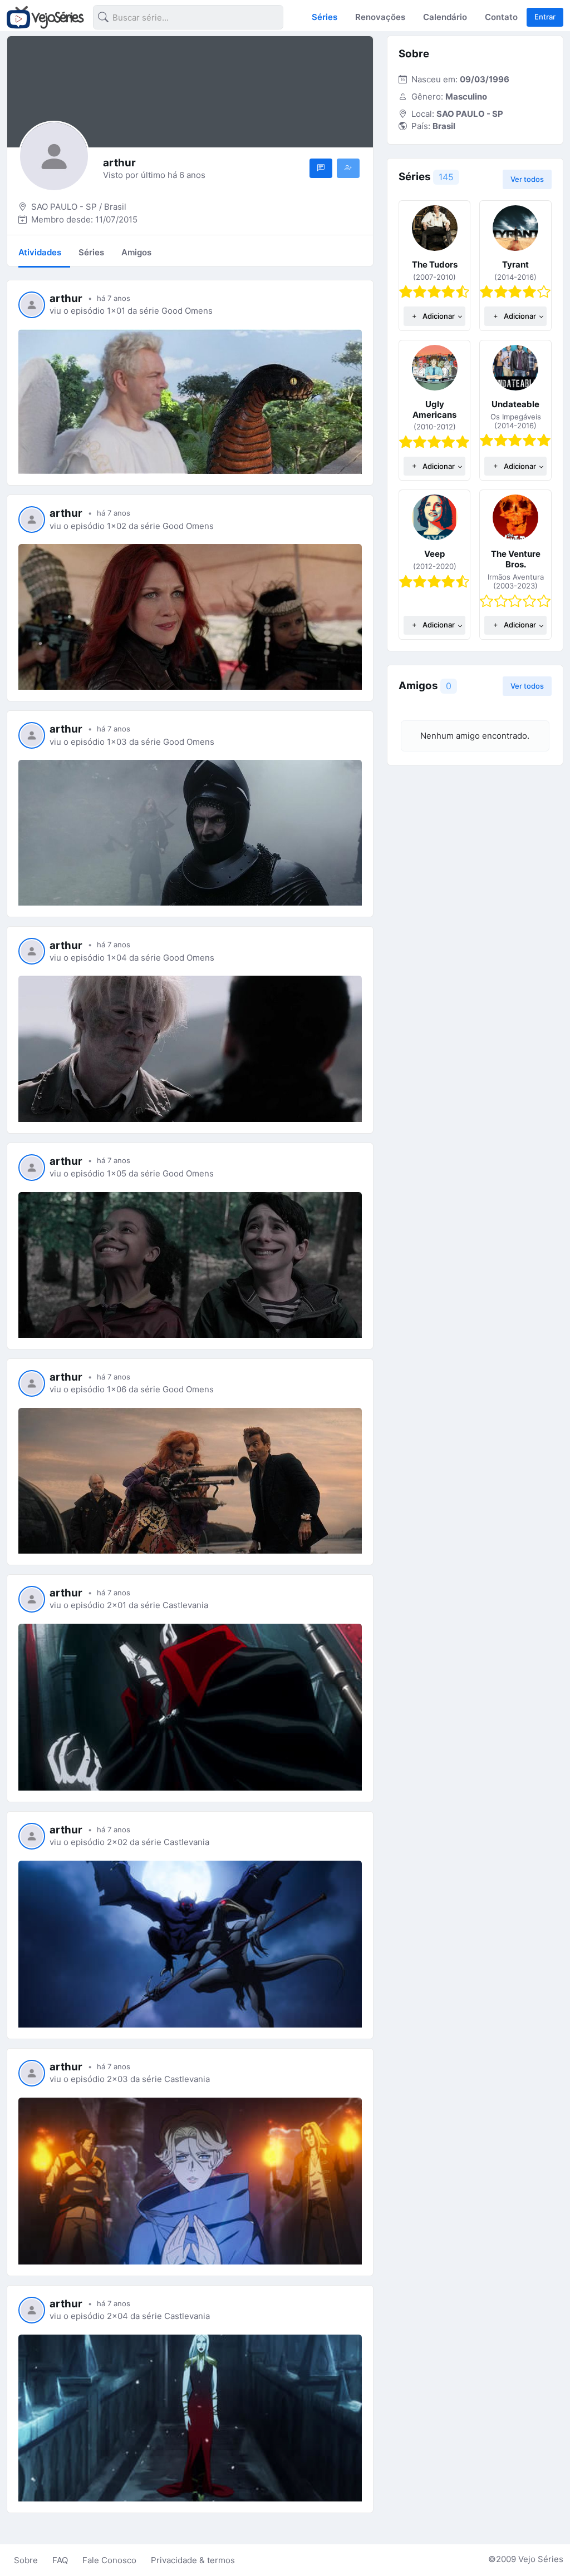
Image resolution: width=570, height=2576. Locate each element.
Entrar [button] (545, 17)
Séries (325, 17)
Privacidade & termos (193, 2560)
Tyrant (515, 264)
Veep (434, 554)
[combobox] (179, 19)
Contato (501, 17)
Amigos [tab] (136, 252)
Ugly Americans (434, 409)
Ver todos (527, 179)
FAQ (60, 2560)
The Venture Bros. (516, 559)
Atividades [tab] (40, 252)
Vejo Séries (541, 2559)
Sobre (26, 2560)
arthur (66, 298)
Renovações (380, 17)
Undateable (515, 404)
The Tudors (435, 264)
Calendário (445, 17)
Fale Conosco (109, 2560)
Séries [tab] (91, 252)
